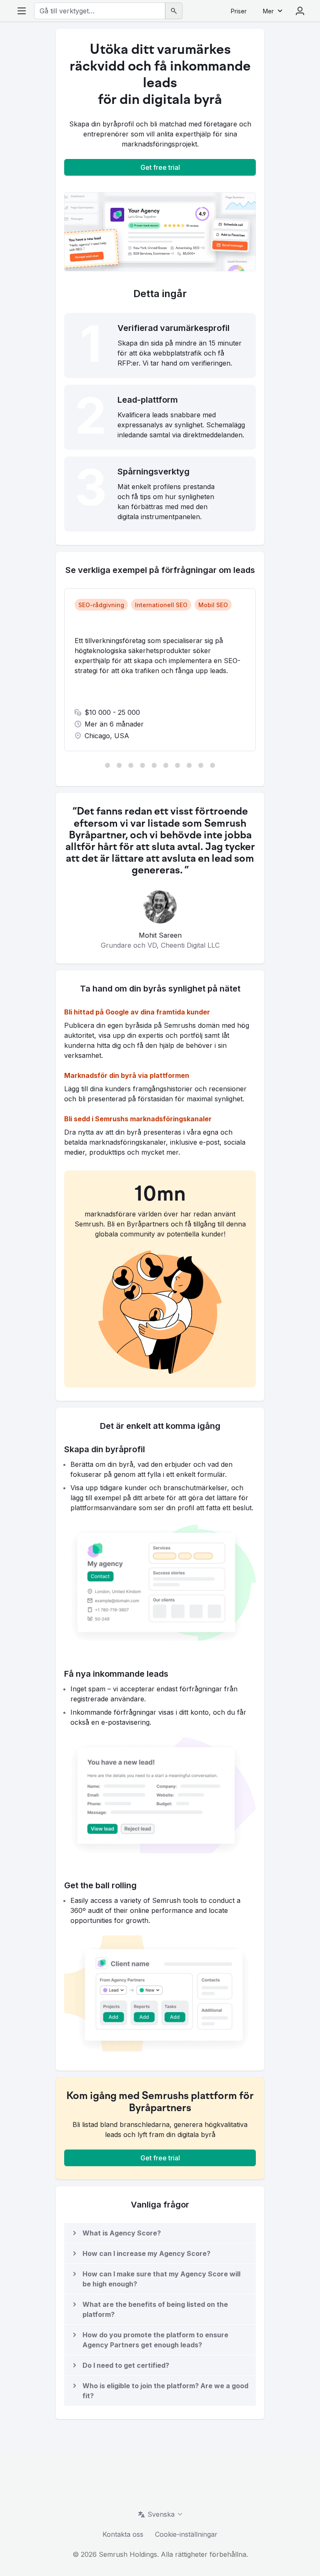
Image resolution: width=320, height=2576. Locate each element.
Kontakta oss (123, 2534)
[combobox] (100, 11)
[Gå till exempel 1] (107, 765)
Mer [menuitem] (268, 11)
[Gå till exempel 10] (212, 765)
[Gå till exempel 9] (201, 765)
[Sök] (174, 11)
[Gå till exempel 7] (177, 765)
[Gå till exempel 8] (189, 765)
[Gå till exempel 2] (119, 765)
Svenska (161, 2514)
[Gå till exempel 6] (166, 765)
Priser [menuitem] (239, 11)
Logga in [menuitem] (300, 11)
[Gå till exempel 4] (142, 765)
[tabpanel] (160, 670)
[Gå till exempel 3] (131, 765)
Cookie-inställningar (186, 2534)
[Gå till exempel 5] (154, 765)
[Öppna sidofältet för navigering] (22, 11)
